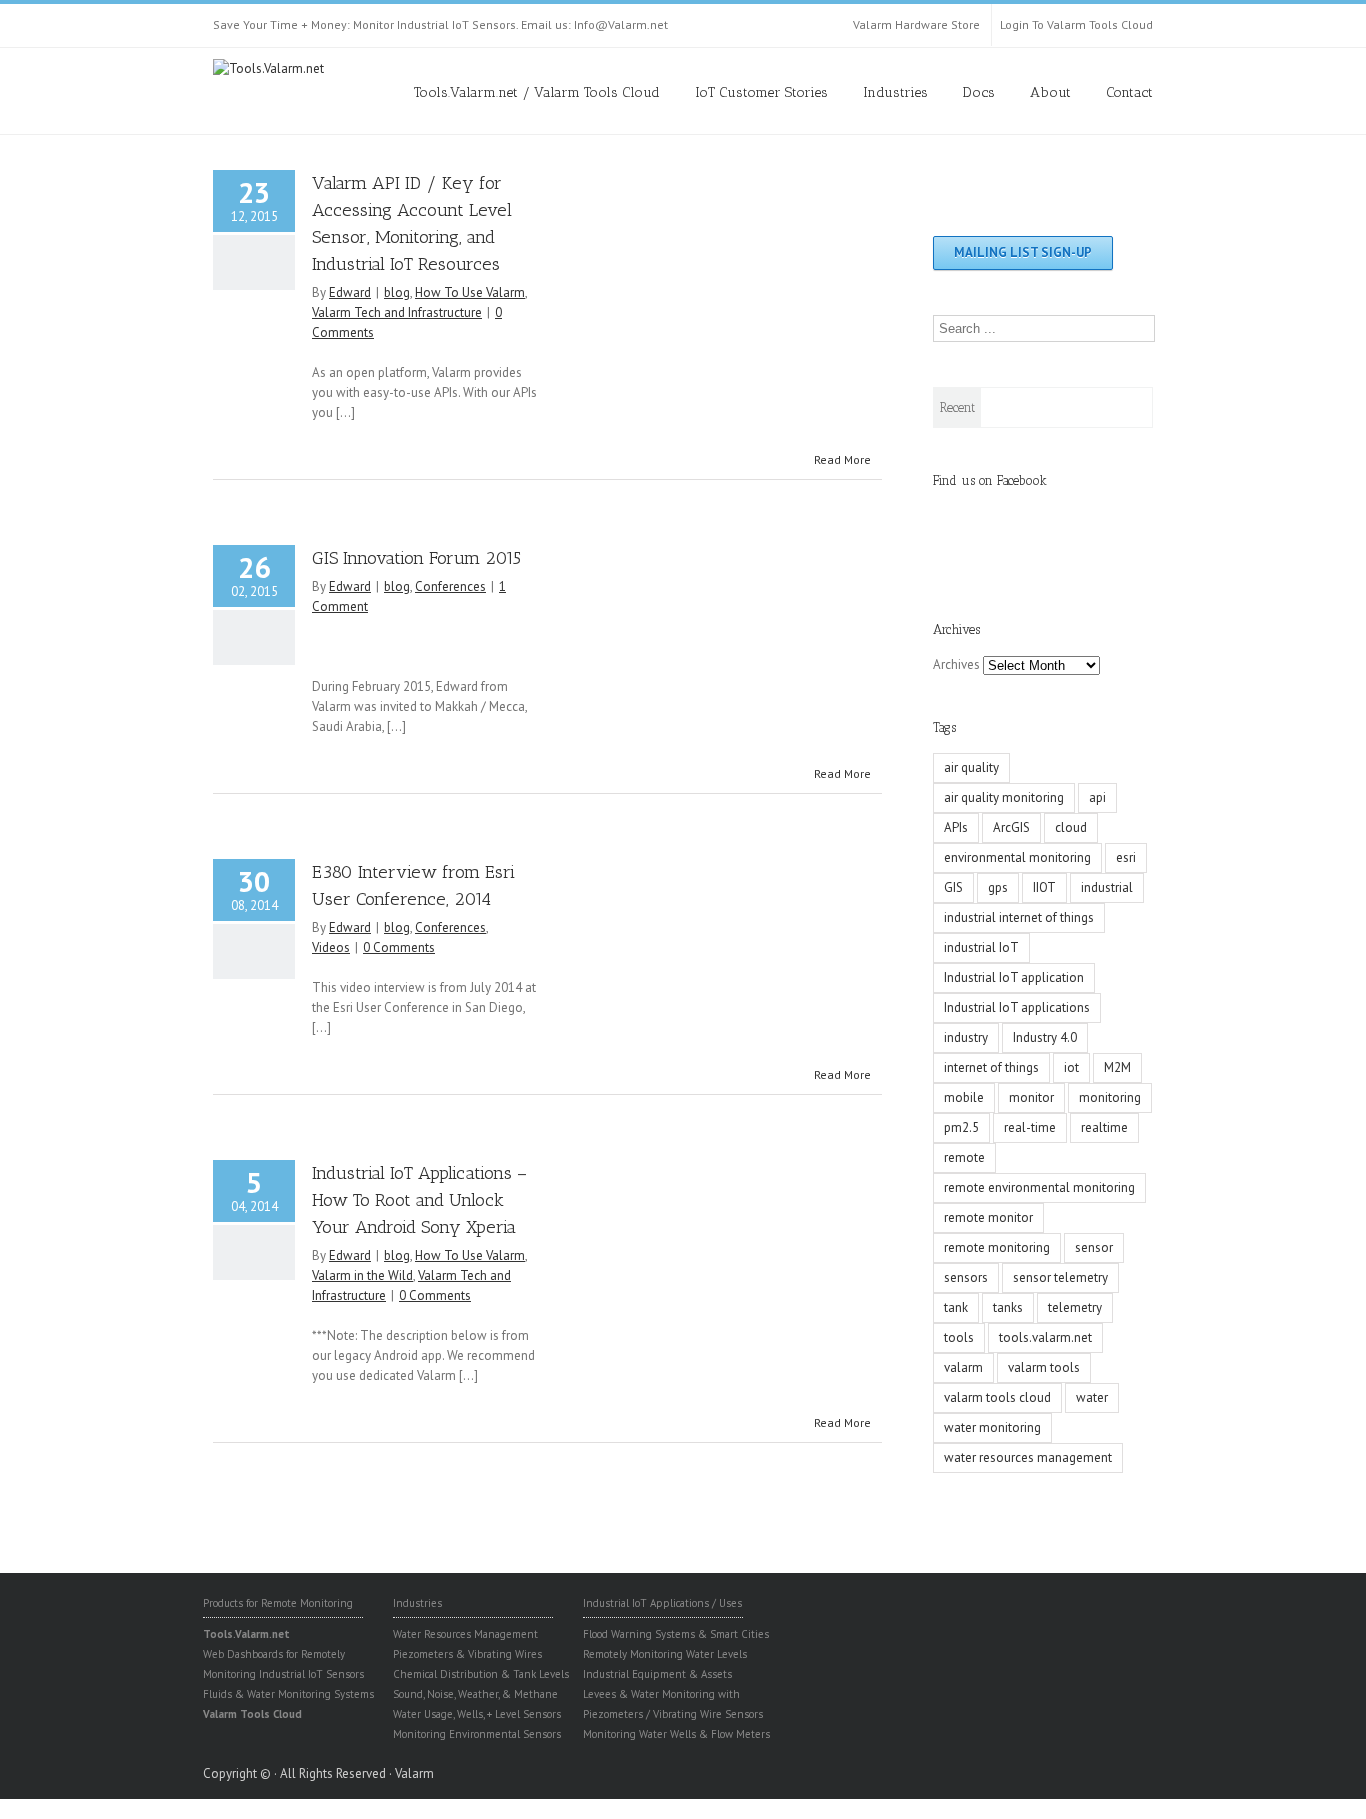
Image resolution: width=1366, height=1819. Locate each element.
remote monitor (988, 1217)
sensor (1094, 1247)
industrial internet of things (1019, 917)
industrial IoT (981, 947)
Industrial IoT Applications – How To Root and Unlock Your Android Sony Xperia (419, 1200)
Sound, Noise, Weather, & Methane (475, 1694)
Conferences (450, 586)
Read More (842, 459)
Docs (979, 92)
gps (998, 887)
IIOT (1044, 887)
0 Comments (399, 947)
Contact (1129, 92)
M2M (1117, 1067)
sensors (966, 1277)
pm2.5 (961, 1127)
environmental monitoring (1017, 857)
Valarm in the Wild (362, 1275)
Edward (350, 292)
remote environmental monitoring (1039, 1187)
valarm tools (1044, 1367)
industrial (1107, 887)
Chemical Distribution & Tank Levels (481, 1674)
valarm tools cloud (997, 1397)
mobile (964, 1097)
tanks (1008, 1307)
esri (1126, 857)
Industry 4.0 (1045, 1037)
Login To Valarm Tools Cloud (1076, 24)
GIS (953, 887)
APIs (956, 827)
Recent (957, 407)
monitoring (1110, 1097)
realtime (1104, 1127)
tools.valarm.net (1045, 1337)
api (1097, 797)
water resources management (1028, 1457)
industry (966, 1037)
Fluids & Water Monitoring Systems (288, 1694)
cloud (1071, 827)
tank (956, 1307)
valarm (963, 1367)
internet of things (991, 1067)
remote (964, 1157)
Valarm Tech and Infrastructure (397, 312)
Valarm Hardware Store (916, 24)
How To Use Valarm (470, 292)
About (1050, 92)
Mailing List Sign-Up (1023, 252)
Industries (895, 92)
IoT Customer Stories (761, 92)
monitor (1031, 1097)
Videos (331, 947)
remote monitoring (997, 1247)
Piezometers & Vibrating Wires (467, 1654)
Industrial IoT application (1014, 977)
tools (959, 1337)
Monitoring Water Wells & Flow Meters (676, 1734)
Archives (956, 664)
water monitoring (992, 1427)
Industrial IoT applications (1017, 1007)
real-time (1030, 1127)
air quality (971, 767)
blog (397, 292)
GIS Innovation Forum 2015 (416, 558)
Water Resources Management (465, 1634)
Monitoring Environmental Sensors (477, 1734)
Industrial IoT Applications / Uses (662, 1603)
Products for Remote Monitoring (278, 1603)
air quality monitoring (1004, 797)
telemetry (1075, 1307)
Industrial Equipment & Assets (657, 1674)
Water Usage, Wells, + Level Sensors (477, 1714)
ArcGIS (1011, 827)
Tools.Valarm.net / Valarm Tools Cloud (537, 92)
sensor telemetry (1060, 1277)
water (1092, 1397)
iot (1071, 1067)
